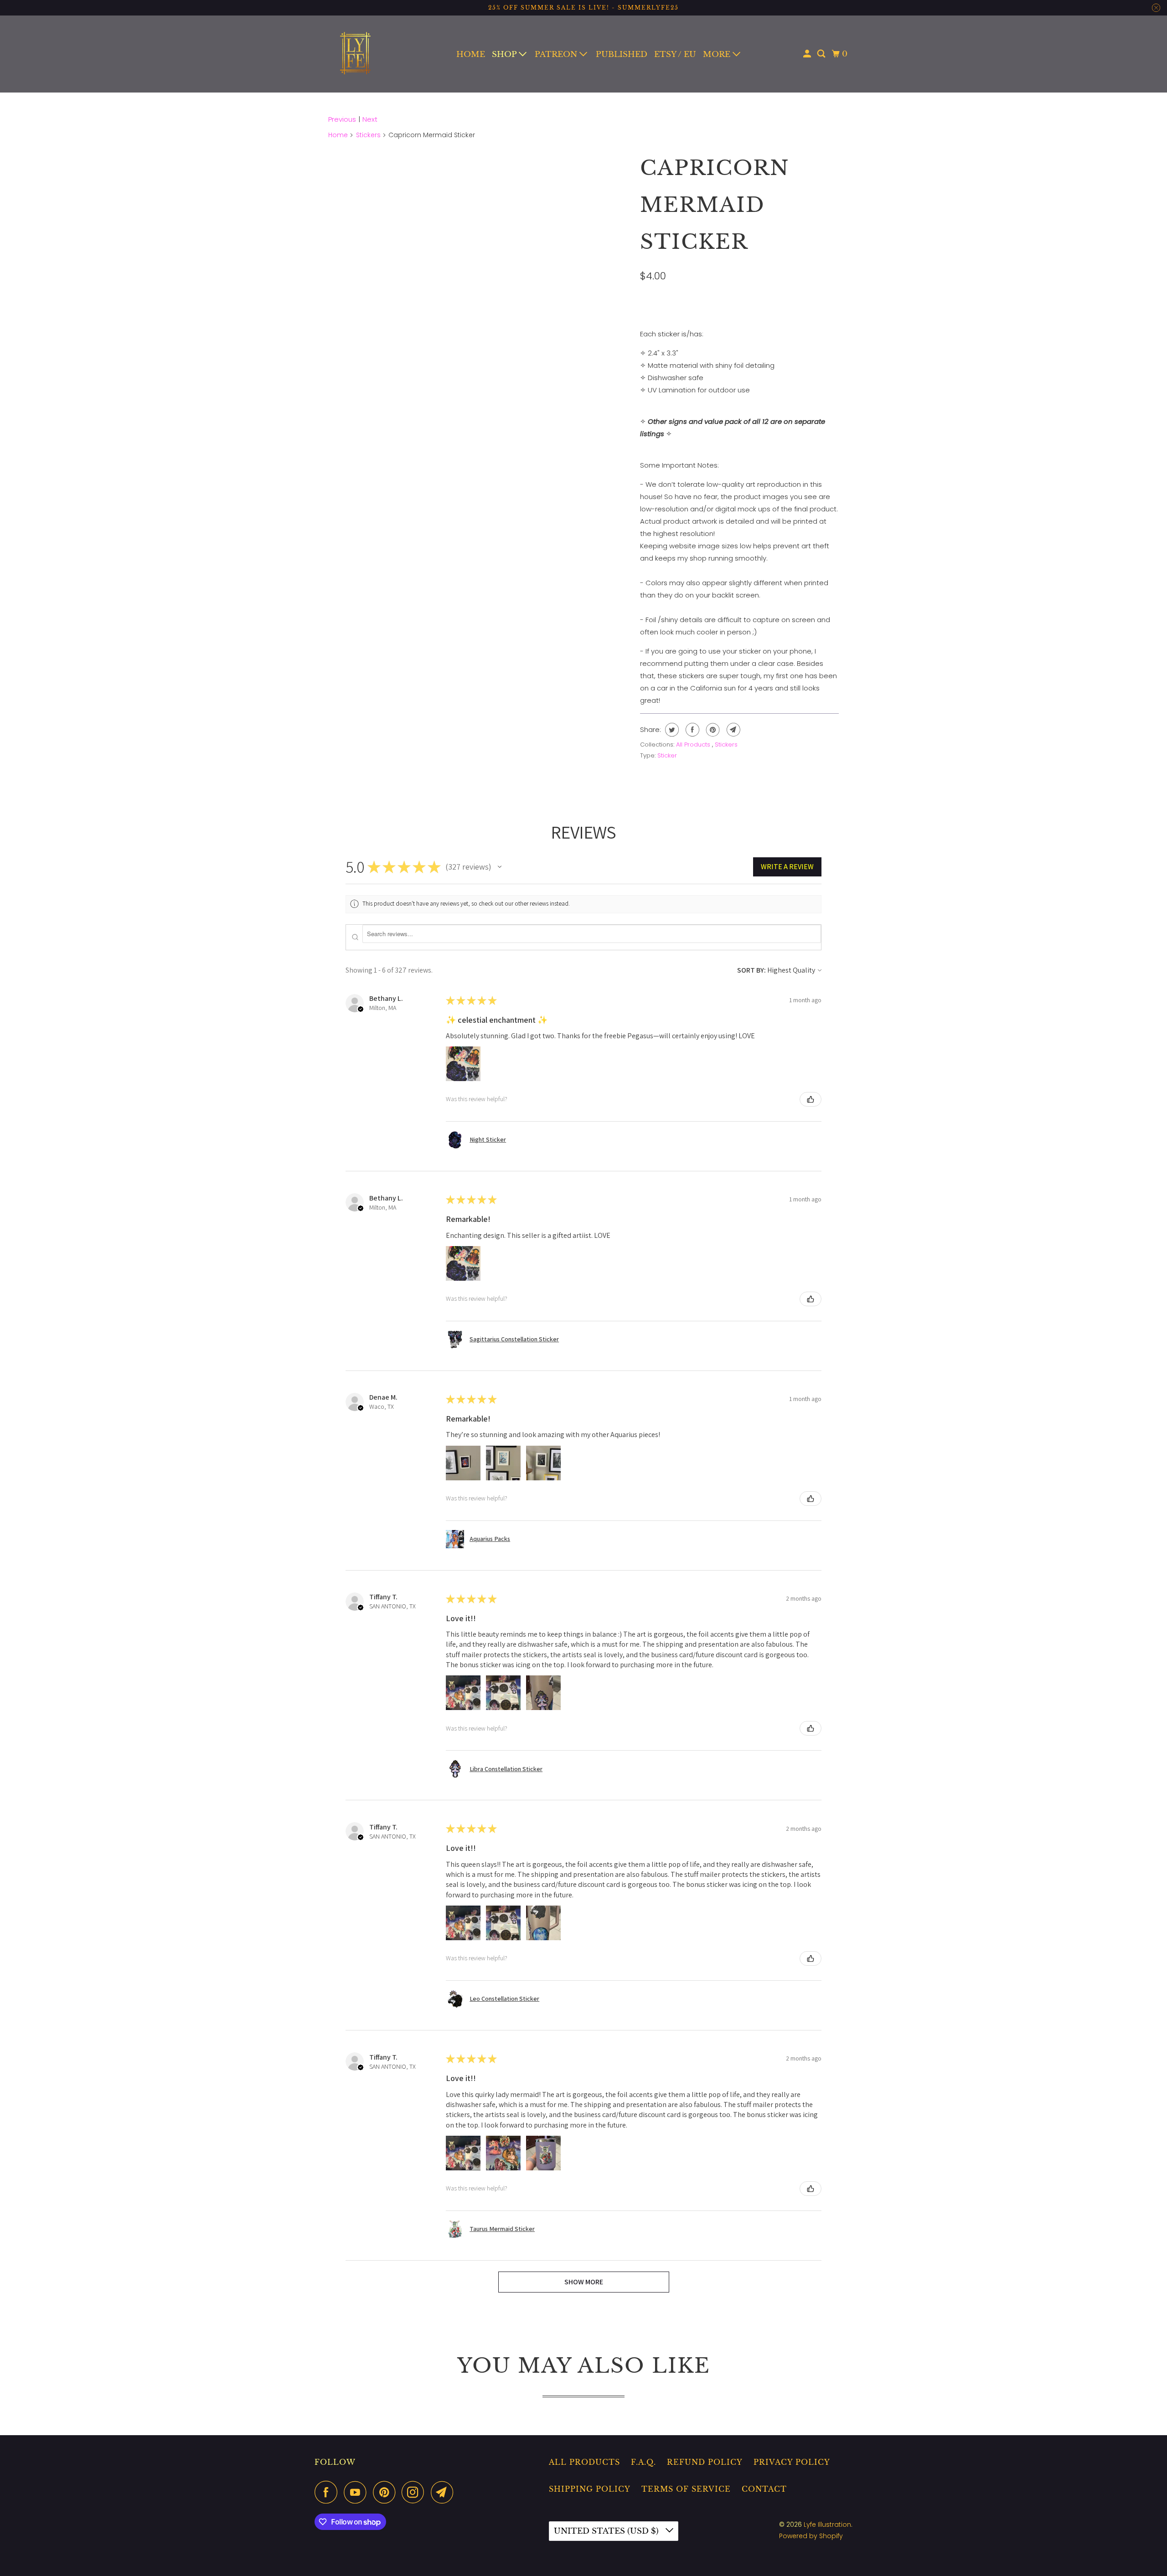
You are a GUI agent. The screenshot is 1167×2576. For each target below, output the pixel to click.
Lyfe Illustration (827, 2524)
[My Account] (808, 54)
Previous (342, 119)
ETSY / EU (675, 54)
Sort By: (751, 970)
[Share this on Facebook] (691, 730)
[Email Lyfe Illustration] (444, 2492)
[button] (500, 867)
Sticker (667, 755)
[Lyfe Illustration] (356, 54)
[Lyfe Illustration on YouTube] (357, 2492)
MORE (718, 54)
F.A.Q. (643, 2462)
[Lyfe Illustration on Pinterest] (386, 2492)
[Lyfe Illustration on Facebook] (328, 2492)
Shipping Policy (590, 2489)
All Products (694, 744)
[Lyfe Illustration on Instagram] (415, 2492)
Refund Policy (705, 2462)
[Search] (822, 54)
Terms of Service (686, 2489)
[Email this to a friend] (732, 730)
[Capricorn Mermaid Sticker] (488, 269)
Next (370, 119)
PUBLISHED (622, 54)
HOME (471, 54)
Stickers (368, 135)
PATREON (557, 54)
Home (338, 135)
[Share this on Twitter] (671, 730)
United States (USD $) (607, 2531)
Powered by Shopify (811, 2536)
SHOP (505, 54)
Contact (764, 2489)
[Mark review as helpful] (811, 1099)
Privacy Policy (792, 2462)
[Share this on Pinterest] (712, 730)
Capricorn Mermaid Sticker (715, 205)
